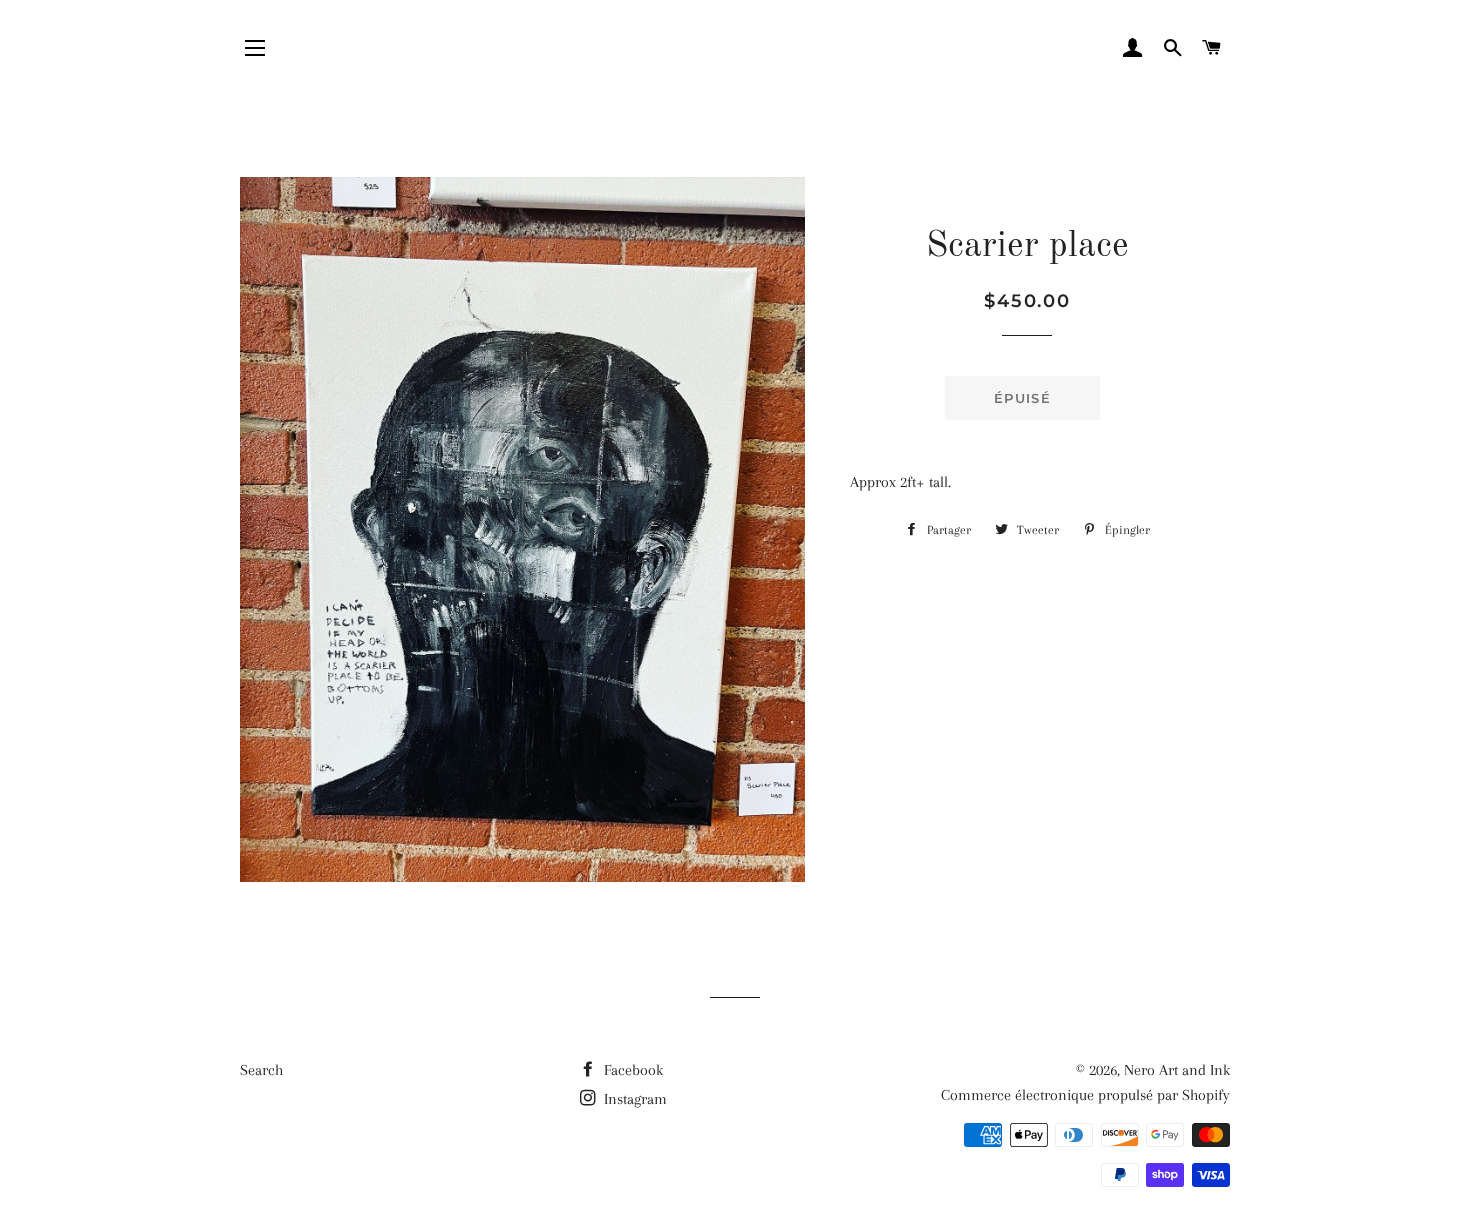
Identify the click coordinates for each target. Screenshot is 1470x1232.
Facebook (631, 1070)
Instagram (633, 1099)
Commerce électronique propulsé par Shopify (1085, 1095)
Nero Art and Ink (1177, 1070)
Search (261, 1070)
